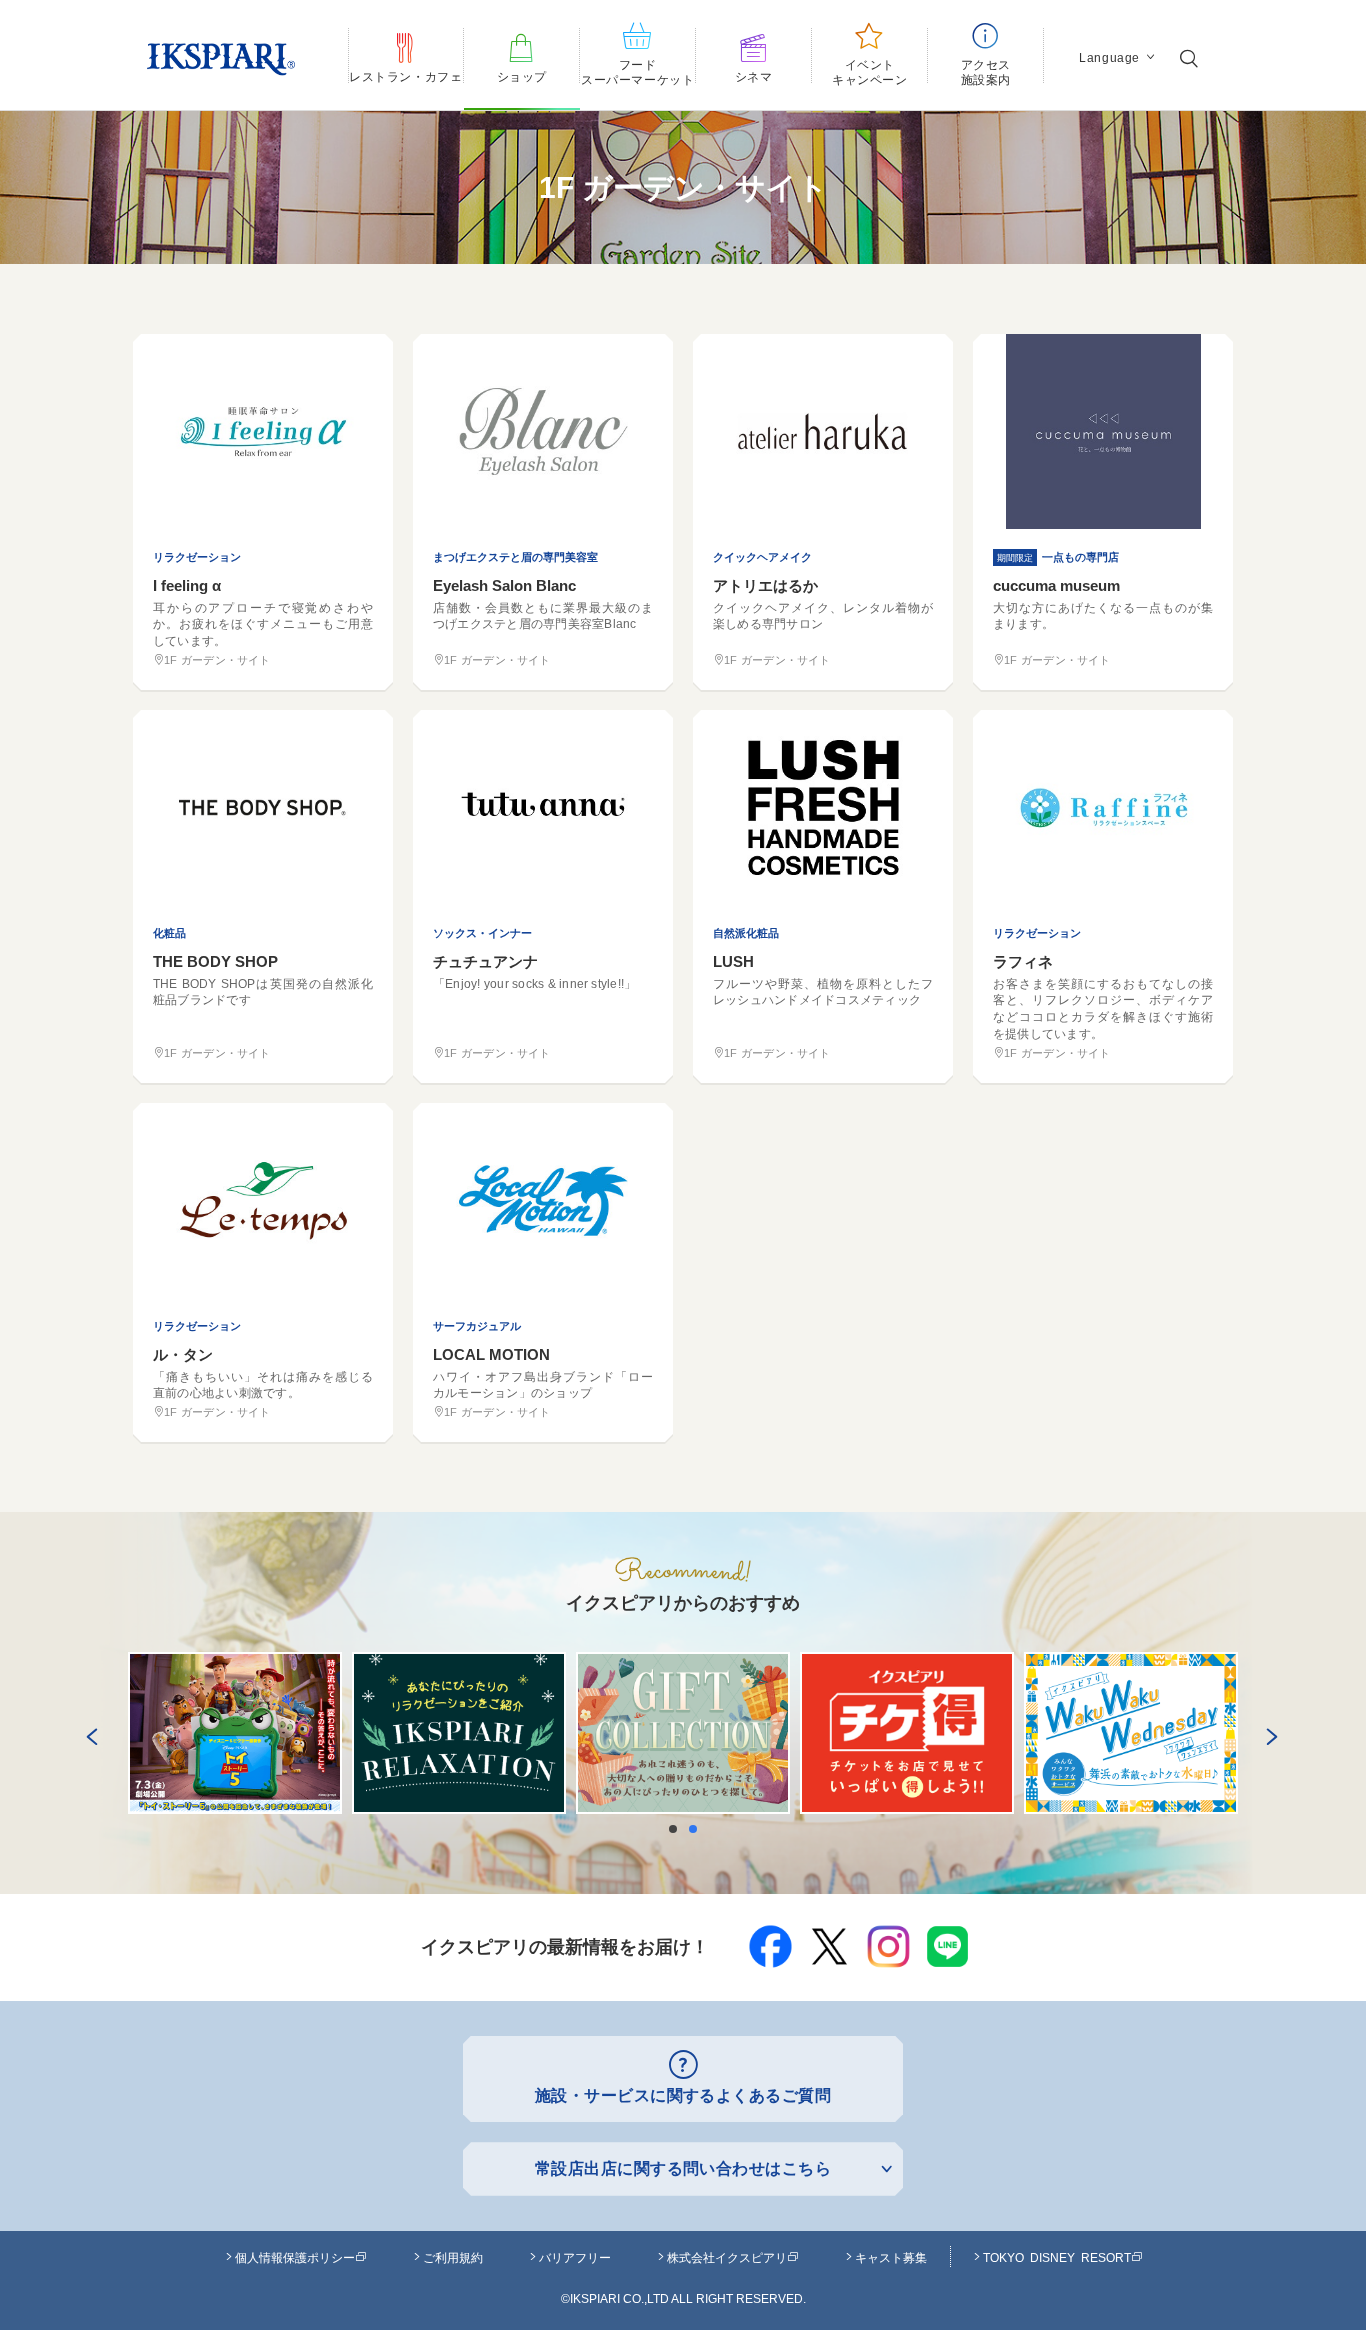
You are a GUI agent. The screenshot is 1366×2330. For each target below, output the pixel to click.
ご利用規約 (453, 2257)
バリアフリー (575, 2257)
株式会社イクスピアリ (727, 2257)
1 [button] (678, 1829)
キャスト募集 (891, 2257)
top (1306, 2267)
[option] (235, 1733)
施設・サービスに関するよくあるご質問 (683, 2095)
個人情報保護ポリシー (295, 2257)
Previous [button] (88, 1733)
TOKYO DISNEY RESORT (1057, 2257)
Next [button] (1268, 1733)
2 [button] (698, 1829)
